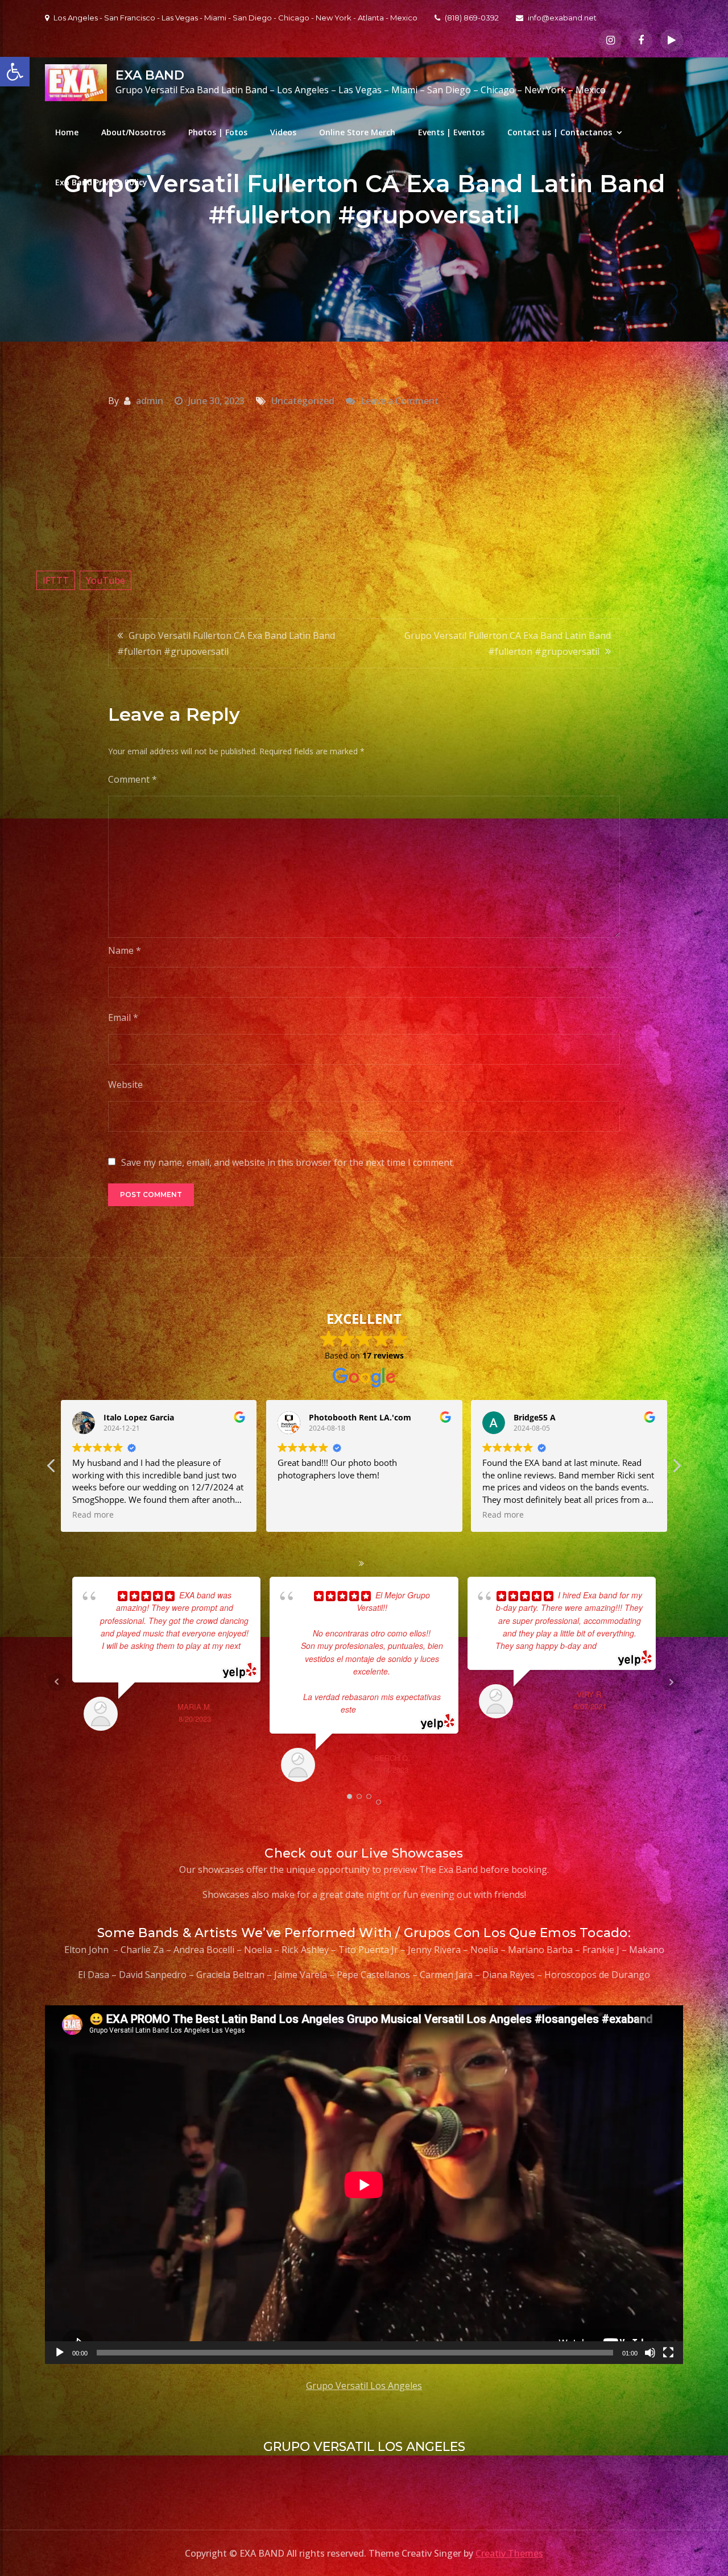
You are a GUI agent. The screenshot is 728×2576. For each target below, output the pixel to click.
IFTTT (56, 580)
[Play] (60, 2353)
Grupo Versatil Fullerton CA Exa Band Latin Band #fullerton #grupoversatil (226, 643)
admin (150, 401)
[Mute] (650, 2353)
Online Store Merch (357, 132)
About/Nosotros (133, 132)
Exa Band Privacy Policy (101, 182)
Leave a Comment (400, 401)
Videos (283, 132)
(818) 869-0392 (472, 18)
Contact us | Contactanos (560, 132)
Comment (133, 779)
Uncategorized (303, 401)
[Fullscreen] (668, 2353)
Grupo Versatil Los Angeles (364, 2386)
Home (67, 132)
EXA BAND (150, 75)
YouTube (106, 580)
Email (123, 1017)
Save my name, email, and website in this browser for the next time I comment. (288, 1162)
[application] (364, 2185)
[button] (676, 1469)
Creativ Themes (509, 2553)
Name (125, 950)
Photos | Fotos (218, 132)
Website (125, 1085)
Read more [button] (298, 1515)
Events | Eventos (451, 132)
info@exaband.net (562, 18)
